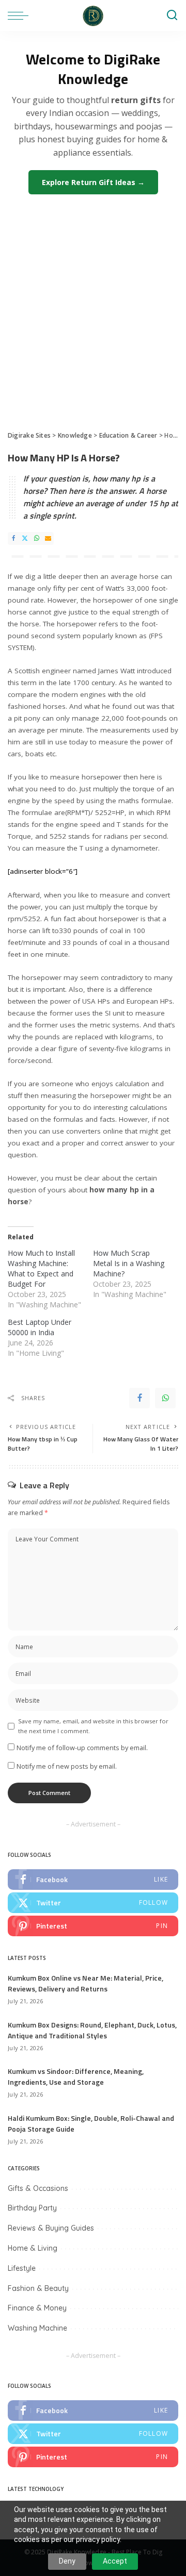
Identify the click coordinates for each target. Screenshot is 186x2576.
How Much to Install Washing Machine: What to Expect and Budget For (41, 1268)
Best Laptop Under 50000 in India (40, 1327)
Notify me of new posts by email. (67, 1766)
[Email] (48, 538)
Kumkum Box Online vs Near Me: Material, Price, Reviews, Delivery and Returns (86, 1983)
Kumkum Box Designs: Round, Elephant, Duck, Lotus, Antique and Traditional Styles (92, 2030)
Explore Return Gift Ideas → (93, 182)
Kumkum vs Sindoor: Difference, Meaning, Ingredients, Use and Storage (76, 2076)
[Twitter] (25, 538)
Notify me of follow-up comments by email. (82, 1748)
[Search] (172, 15)
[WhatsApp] (37, 538)
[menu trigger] (21, 15)
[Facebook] (13, 538)
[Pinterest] (93, 1926)
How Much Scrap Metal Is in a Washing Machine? (129, 1263)
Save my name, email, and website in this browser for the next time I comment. (93, 1726)
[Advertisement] (93, 307)
